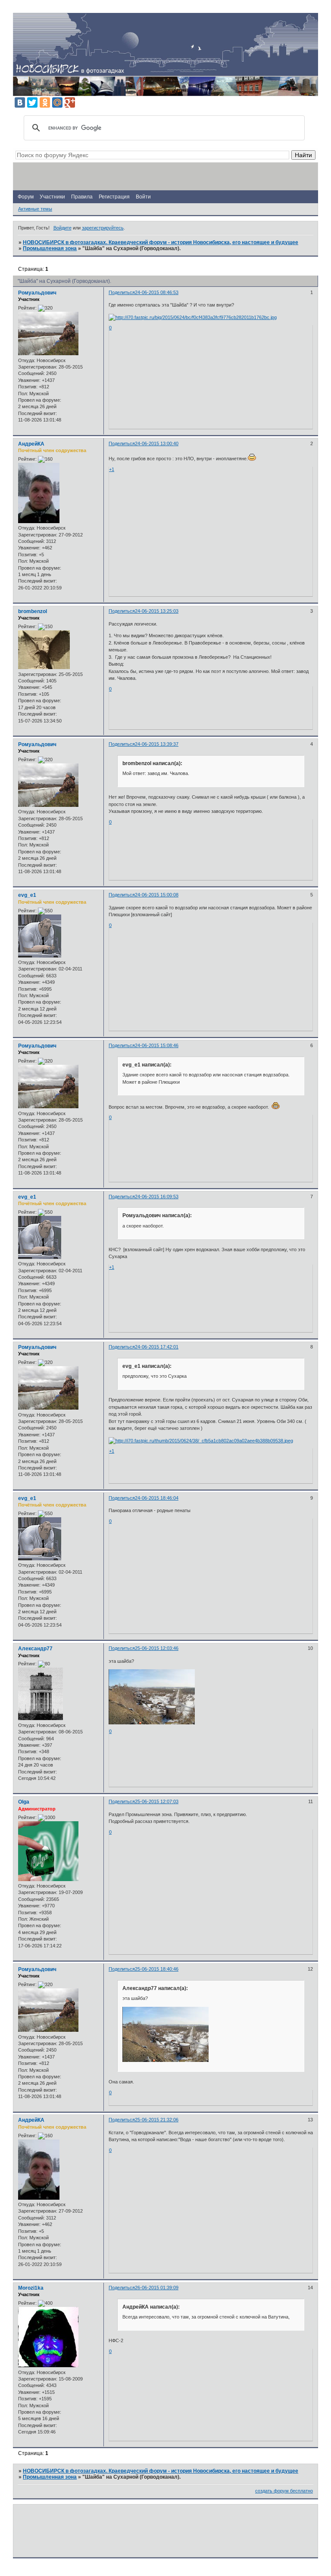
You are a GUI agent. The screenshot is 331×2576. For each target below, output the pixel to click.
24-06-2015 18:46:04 (157, 1498)
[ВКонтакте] (20, 102)
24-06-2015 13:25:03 (157, 611)
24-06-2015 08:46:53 (157, 292)
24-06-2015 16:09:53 (157, 1197)
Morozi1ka (31, 2288)
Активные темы (35, 209)
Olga (24, 1802)
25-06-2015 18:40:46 (157, 1969)
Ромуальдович (37, 293)
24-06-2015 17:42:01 (157, 1347)
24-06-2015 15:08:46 (157, 1045)
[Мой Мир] (57, 102)
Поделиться (122, 292)
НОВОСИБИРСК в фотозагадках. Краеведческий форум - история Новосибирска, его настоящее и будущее (161, 242)
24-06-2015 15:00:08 (157, 895)
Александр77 (35, 1649)
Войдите (62, 228)
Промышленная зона (50, 248)
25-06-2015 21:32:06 (157, 2120)
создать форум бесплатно (284, 2491)
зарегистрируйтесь (103, 228)
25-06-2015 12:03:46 (157, 1648)
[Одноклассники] (45, 102)
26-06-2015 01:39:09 (157, 2288)
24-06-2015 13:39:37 (157, 744)
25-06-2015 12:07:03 (157, 1801)
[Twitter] (32, 102)
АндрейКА (31, 444)
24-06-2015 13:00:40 (157, 443)
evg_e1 (27, 895)
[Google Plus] (70, 102)
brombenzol (33, 611)
